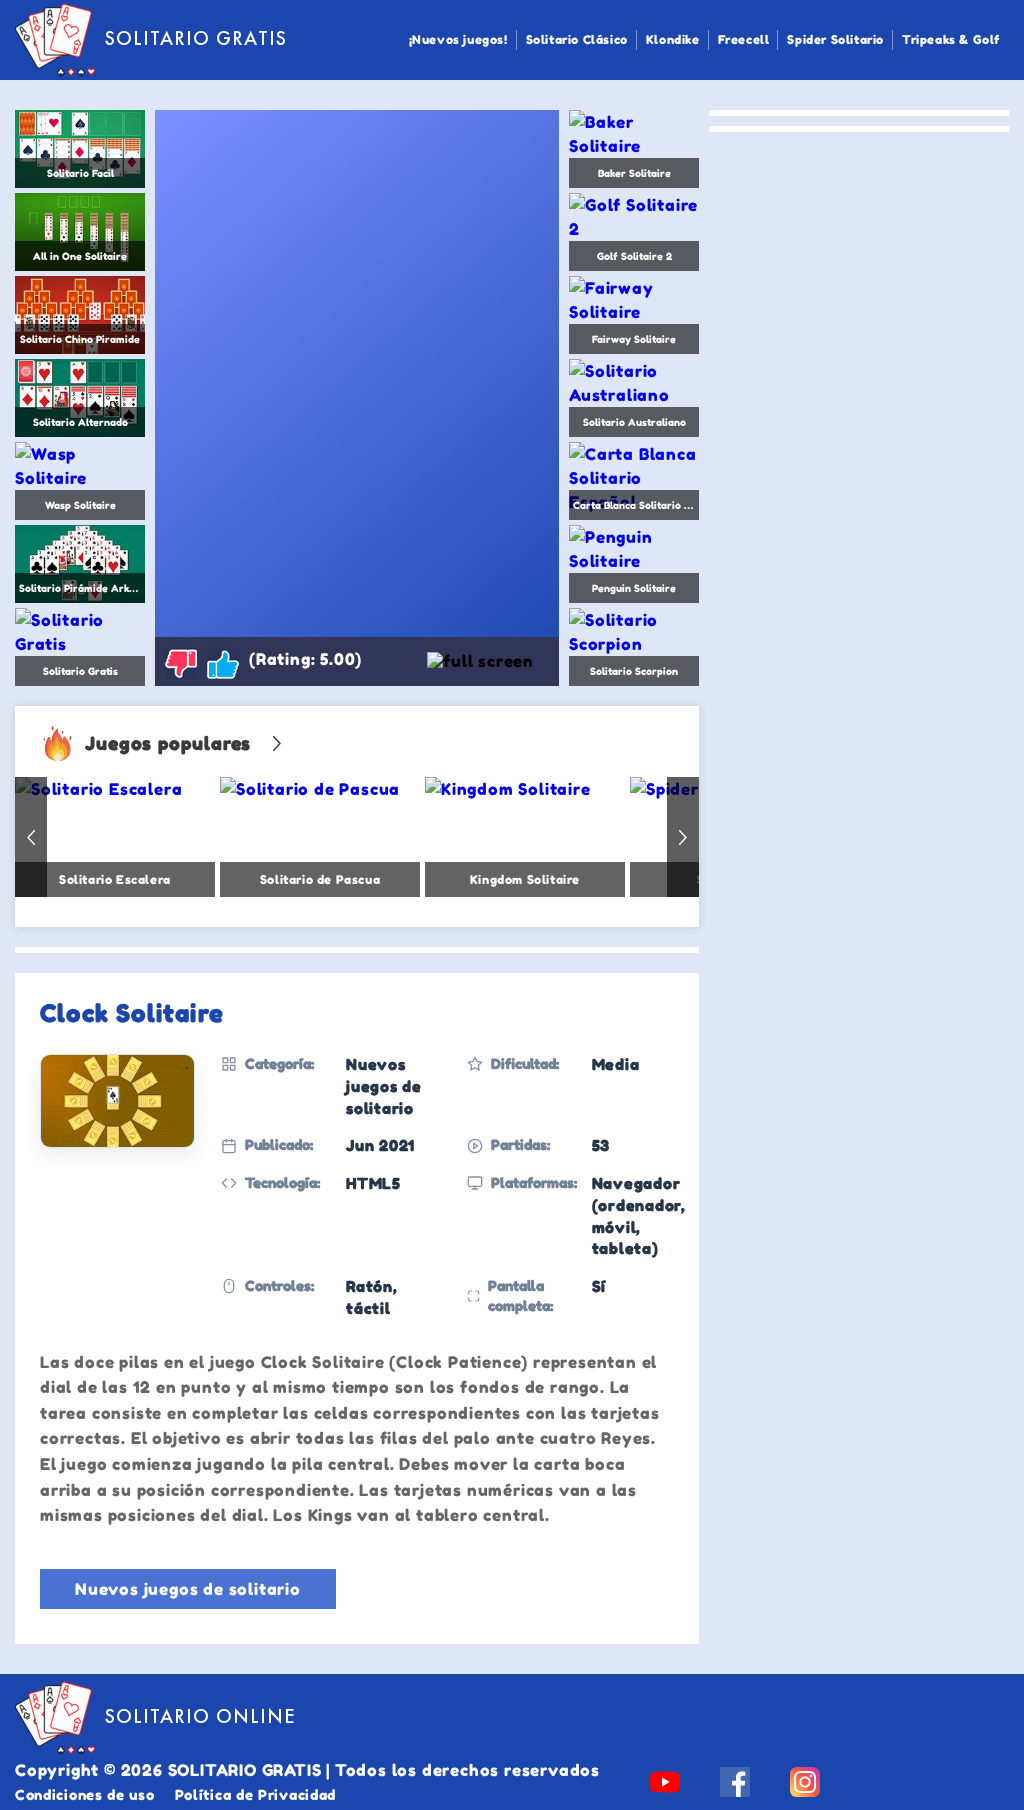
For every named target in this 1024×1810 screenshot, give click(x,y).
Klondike (673, 39)
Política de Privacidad (255, 1794)
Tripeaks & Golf (951, 39)
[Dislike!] (181, 663)
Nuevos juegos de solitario (188, 1589)
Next (683, 837)
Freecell (744, 39)
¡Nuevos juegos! (458, 39)
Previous (31, 837)
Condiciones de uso (85, 1794)
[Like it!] (223, 663)
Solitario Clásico (577, 39)
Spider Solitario (835, 39)
